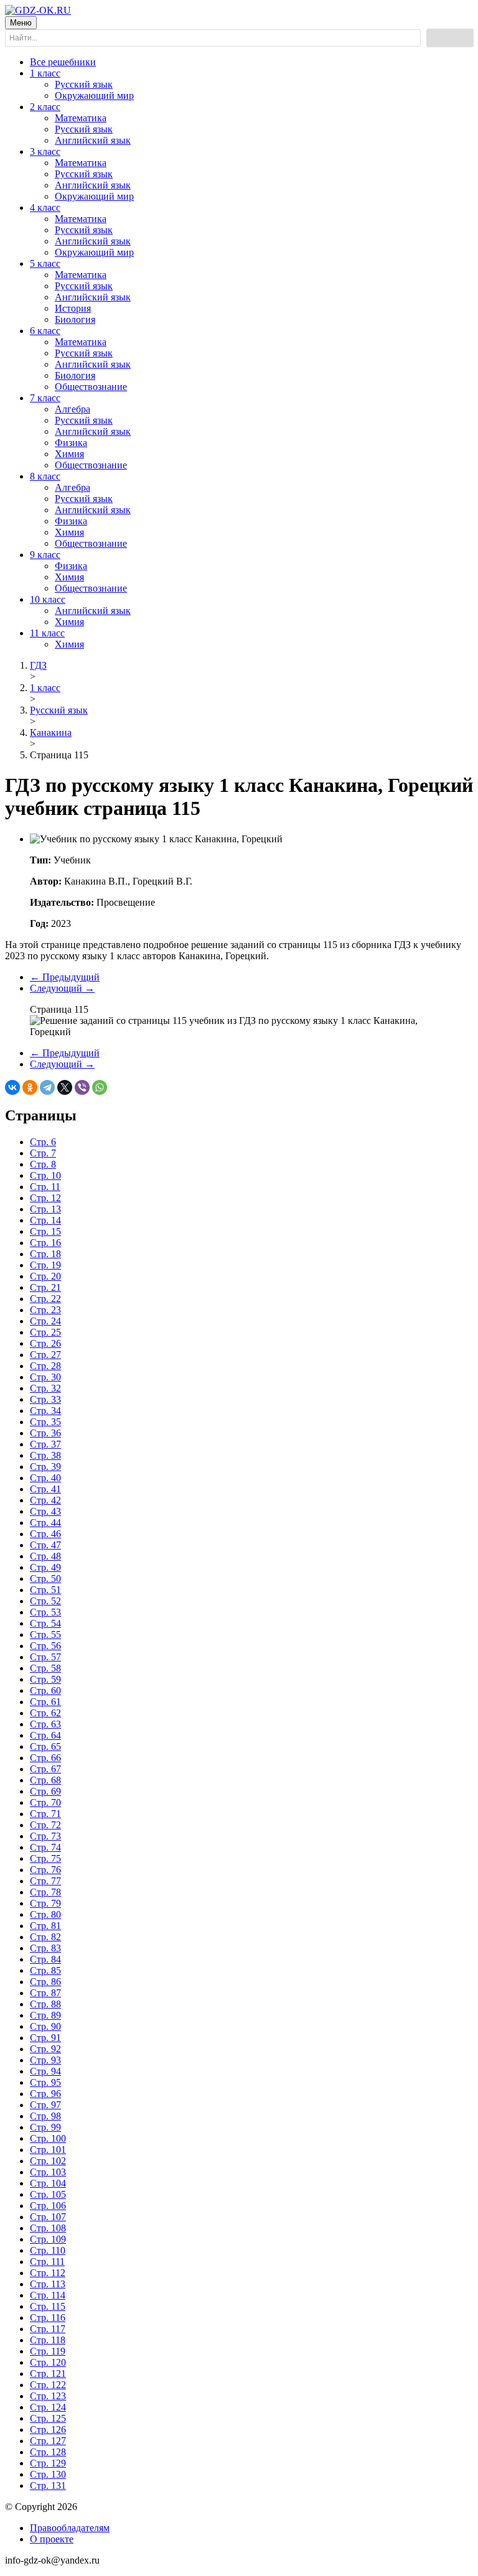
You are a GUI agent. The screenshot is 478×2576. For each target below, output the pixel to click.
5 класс (45, 263)
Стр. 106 (48, 2206)
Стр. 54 (45, 1623)
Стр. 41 (45, 1489)
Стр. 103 (48, 2172)
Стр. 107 (48, 2217)
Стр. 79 (45, 1903)
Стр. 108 (48, 2228)
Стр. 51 (45, 1590)
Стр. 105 (48, 2194)
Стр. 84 (45, 1959)
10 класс (48, 599)
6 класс (45, 331)
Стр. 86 (45, 1982)
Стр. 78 (45, 1892)
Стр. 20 (45, 1276)
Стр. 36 (45, 1433)
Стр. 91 (45, 2038)
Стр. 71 (45, 1814)
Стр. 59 (45, 1679)
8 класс (45, 476)
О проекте (52, 2539)
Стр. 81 (45, 1926)
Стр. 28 (45, 1366)
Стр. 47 (45, 1545)
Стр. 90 (45, 2026)
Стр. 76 (45, 1870)
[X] (65, 1087)
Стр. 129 (48, 2463)
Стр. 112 (48, 2273)
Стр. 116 (48, 2318)
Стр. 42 (45, 1500)
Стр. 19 (45, 1265)
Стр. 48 (45, 1556)
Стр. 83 (45, 1948)
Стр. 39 (45, 1467)
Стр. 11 (45, 1187)
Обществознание (91, 387)
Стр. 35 (45, 1422)
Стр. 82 (45, 1937)
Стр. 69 (45, 1791)
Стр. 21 (45, 1287)
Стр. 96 (45, 2094)
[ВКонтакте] (12, 1087)
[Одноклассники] (30, 1087)
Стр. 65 (45, 1746)
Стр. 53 (45, 1612)
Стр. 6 (43, 1142)
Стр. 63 (45, 1724)
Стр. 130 (48, 2474)
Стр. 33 (45, 1399)
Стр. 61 (45, 1702)
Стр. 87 (45, 1993)
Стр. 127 (48, 2441)
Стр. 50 (45, 1579)
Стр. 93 (45, 2060)
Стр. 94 (45, 2071)
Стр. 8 (43, 1164)
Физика (71, 443)
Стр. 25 (45, 1332)
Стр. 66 (45, 1758)
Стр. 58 (45, 1668)
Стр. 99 (45, 2127)
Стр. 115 (48, 2306)
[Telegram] (47, 1087)
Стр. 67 (45, 1769)
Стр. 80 (45, 1914)
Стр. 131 (48, 2485)
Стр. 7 (43, 1153)
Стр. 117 (48, 2329)
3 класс (45, 151)
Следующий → (62, 988)
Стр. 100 (48, 2138)
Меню (21, 23)
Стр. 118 (48, 2340)
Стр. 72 (45, 1825)
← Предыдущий (65, 977)
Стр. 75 (45, 1858)
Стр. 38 (45, 1455)
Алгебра (73, 409)
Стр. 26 (45, 1343)
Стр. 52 (45, 1601)
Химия (69, 454)
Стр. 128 (48, 2452)
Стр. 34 (45, 1411)
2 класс (45, 107)
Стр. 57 (45, 1657)
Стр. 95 (45, 2082)
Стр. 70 (45, 1802)
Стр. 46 (45, 1534)
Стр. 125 (48, 2418)
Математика (81, 118)
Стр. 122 (48, 2385)
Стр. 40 (45, 1478)
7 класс (45, 398)
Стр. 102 (48, 2161)
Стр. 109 (48, 2239)
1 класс (45, 73)
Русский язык (84, 84)
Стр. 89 (45, 2015)
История (73, 308)
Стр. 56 (45, 1646)
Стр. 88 (45, 2004)
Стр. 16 (45, 1243)
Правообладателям (70, 2528)
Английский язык (93, 140)
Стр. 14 (45, 1220)
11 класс (47, 633)
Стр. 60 (45, 1690)
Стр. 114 (48, 2295)
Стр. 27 (45, 1355)
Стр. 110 (48, 2250)
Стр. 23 (45, 1310)
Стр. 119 (48, 2351)
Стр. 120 (48, 2362)
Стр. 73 (45, 1836)
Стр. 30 (45, 1377)
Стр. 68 (45, 1780)
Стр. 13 (45, 1209)
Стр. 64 (45, 1735)
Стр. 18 (45, 1254)
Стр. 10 (45, 1175)
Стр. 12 (45, 1198)
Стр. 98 (45, 2116)
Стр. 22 (45, 1299)
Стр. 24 (45, 1321)
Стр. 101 (48, 2150)
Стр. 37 (45, 1444)
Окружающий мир (94, 95)
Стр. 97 (45, 2105)
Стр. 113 (48, 2284)
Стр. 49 (45, 1567)
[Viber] (82, 1087)
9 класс (45, 555)
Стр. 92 (45, 2049)
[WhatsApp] (100, 1087)
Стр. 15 (45, 1231)
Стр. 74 (45, 1847)
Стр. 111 (47, 2262)
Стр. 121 (48, 2374)
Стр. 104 (48, 2183)
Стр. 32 (45, 1388)
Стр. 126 (48, 2430)
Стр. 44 (45, 1523)
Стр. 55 (45, 1634)
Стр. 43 (45, 1511)
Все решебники (63, 62)
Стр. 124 (48, 2407)
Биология (75, 319)
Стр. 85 (45, 1970)
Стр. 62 (45, 1713)
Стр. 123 (48, 2396)
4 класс (45, 207)
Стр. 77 (45, 1881)
